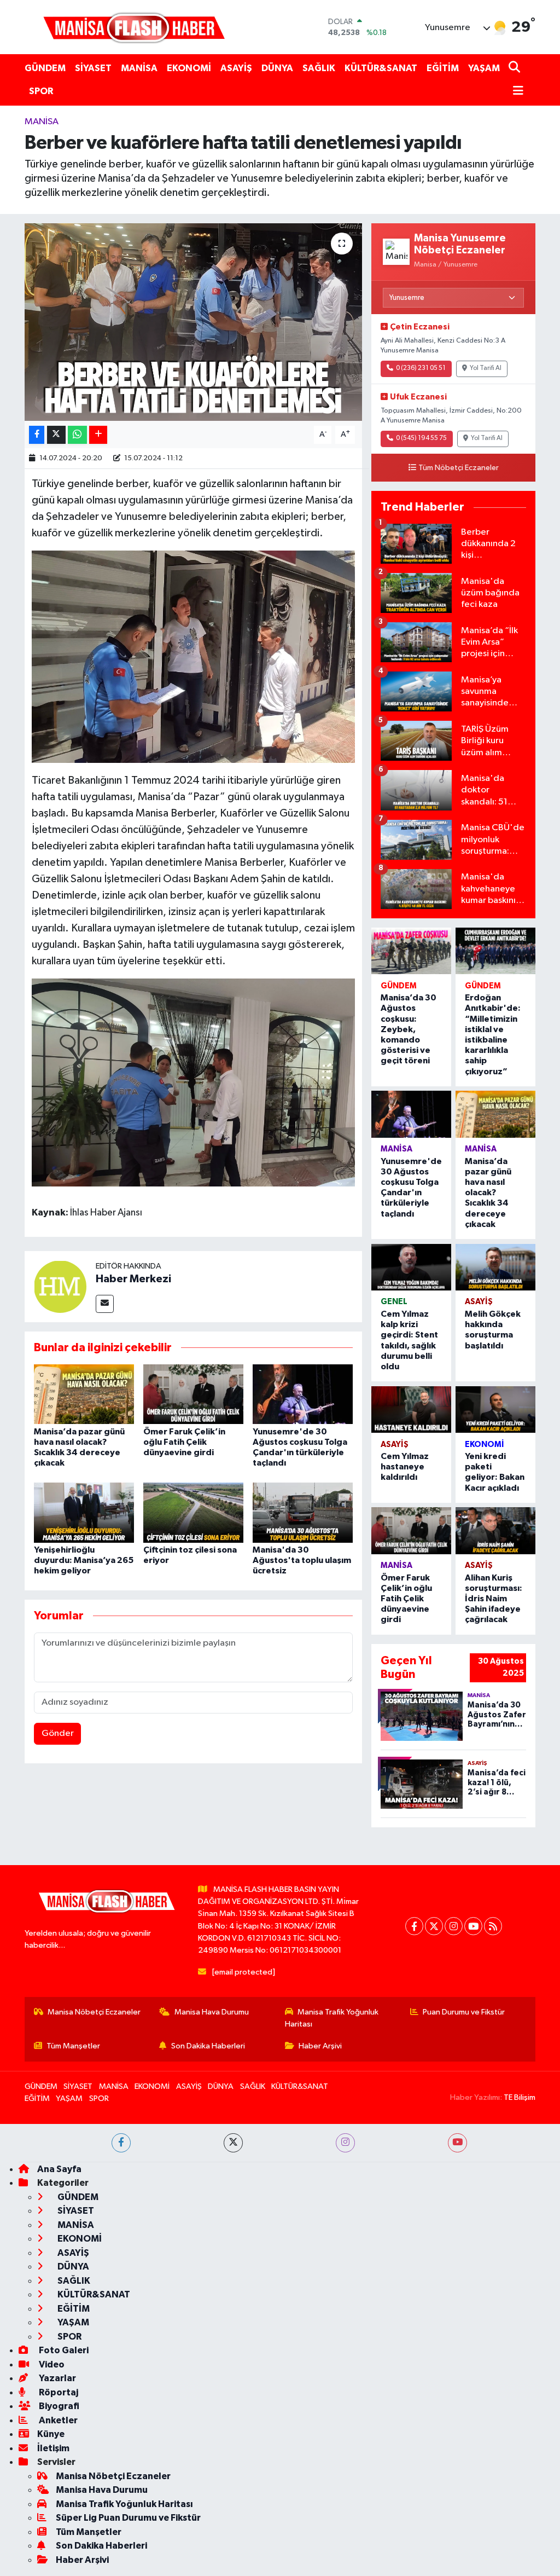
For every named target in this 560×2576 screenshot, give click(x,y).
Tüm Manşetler (73, 2046)
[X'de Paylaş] (56, 435)
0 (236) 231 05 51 (421, 368)
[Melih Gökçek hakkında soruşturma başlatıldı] (495, 1267)
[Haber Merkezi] (60, 1286)
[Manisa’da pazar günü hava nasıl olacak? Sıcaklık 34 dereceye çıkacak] (84, 1394)
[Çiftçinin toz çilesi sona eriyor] (193, 1512)
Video (51, 2364)
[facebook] (121, 2143)
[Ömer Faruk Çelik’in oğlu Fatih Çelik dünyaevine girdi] (193, 1394)
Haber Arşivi (320, 2046)
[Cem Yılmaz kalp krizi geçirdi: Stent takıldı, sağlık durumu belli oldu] (411, 1267)
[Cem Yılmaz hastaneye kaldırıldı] (411, 1409)
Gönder (58, 1733)
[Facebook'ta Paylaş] (37, 435)
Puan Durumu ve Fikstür (464, 2012)
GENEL (394, 1302)
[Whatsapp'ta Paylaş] (77, 435)
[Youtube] (473, 1926)
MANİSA (139, 68)
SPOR (41, 91)
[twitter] (233, 2143)
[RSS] (493, 1926)
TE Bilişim (520, 2097)
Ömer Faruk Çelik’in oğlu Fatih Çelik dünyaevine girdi (184, 1442)
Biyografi (58, 2406)
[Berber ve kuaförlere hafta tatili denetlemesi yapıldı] (193, 322)
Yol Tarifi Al (486, 368)
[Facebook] (414, 1926)
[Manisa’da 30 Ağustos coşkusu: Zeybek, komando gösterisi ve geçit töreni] (411, 951)
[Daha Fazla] (98, 435)
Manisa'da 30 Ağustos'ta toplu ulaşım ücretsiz (302, 1560)
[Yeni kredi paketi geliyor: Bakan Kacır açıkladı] (495, 1409)
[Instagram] (454, 1926)
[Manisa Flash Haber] (134, 27)
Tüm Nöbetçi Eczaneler (459, 468)
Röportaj (58, 2392)
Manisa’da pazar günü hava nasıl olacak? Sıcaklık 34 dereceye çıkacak (488, 1193)
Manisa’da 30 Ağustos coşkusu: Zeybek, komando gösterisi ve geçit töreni (409, 1029)
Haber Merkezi (133, 1279)
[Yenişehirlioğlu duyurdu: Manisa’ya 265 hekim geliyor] (84, 1512)
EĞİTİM (443, 68)
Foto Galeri (63, 2350)
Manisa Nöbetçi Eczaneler (94, 2012)
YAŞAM (484, 68)
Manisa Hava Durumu (212, 2012)
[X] (434, 1926)
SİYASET (93, 68)
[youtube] (457, 2143)
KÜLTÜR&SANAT (381, 68)
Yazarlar (57, 2378)
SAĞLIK (319, 68)
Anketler (57, 2420)
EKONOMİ (189, 68)
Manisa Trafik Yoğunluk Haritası (332, 2018)
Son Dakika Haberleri (208, 2046)
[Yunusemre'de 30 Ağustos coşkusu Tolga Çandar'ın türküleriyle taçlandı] (303, 1394)
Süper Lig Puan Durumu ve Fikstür (128, 2518)
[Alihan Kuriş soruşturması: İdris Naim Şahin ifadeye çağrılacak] (495, 1530)
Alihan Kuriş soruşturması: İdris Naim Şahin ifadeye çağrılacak (494, 1599)
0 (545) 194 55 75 (421, 438)
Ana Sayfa (59, 2169)
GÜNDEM (45, 68)
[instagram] (345, 2143)
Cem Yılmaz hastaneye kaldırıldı (405, 1467)
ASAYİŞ (236, 68)
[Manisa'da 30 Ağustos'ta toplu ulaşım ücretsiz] (303, 1512)
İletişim (53, 2448)
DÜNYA (277, 68)
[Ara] (515, 68)
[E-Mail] (105, 1304)
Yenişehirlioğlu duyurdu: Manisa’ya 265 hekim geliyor (84, 1560)
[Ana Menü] (516, 92)
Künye (51, 2434)
